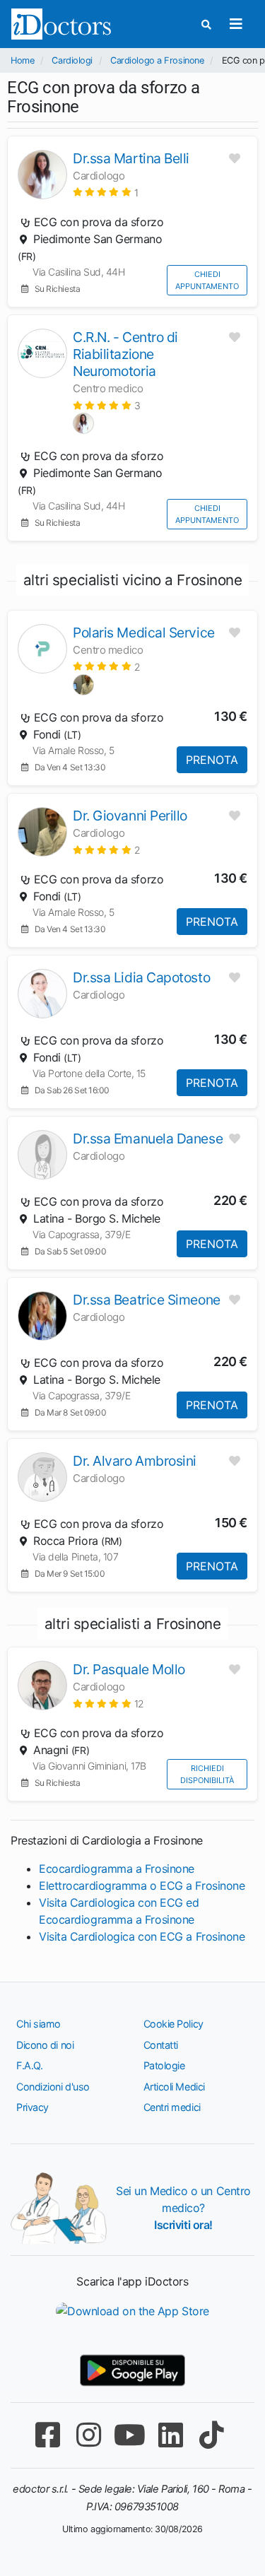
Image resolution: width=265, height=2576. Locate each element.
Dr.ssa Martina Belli (131, 158)
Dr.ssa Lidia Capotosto (141, 977)
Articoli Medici (174, 2087)
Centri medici (172, 2107)
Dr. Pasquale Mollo (129, 1669)
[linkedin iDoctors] (171, 2435)
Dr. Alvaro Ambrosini (135, 1461)
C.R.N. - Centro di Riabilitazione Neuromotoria (125, 354)
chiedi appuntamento (207, 280)
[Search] (206, 24)
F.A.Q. (29, 2065)
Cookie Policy (173, 2024)
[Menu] (236, 24)
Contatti (161, 2045)
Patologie (164, 2065)
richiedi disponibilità (207, 1774)
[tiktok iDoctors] (212, 2435)
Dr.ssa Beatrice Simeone (147, 1300)
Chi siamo (39, 2024)
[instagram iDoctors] (89, 2435)
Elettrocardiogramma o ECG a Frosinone (142, 1886)
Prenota (212, 760)
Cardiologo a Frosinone (157, 60)
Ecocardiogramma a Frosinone (117, 1869)
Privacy (33, 2107)
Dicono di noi (45, 2045)
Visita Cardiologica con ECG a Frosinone (142, 1936)
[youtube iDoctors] (130, 2435)
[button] (105, 192)
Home (22, 60)
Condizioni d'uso (53, 2087)
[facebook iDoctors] (48, 2435)
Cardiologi (72, 60)
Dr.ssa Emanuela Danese (148, 1139)
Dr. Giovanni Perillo (130, 816)
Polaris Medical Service (144, 633)
